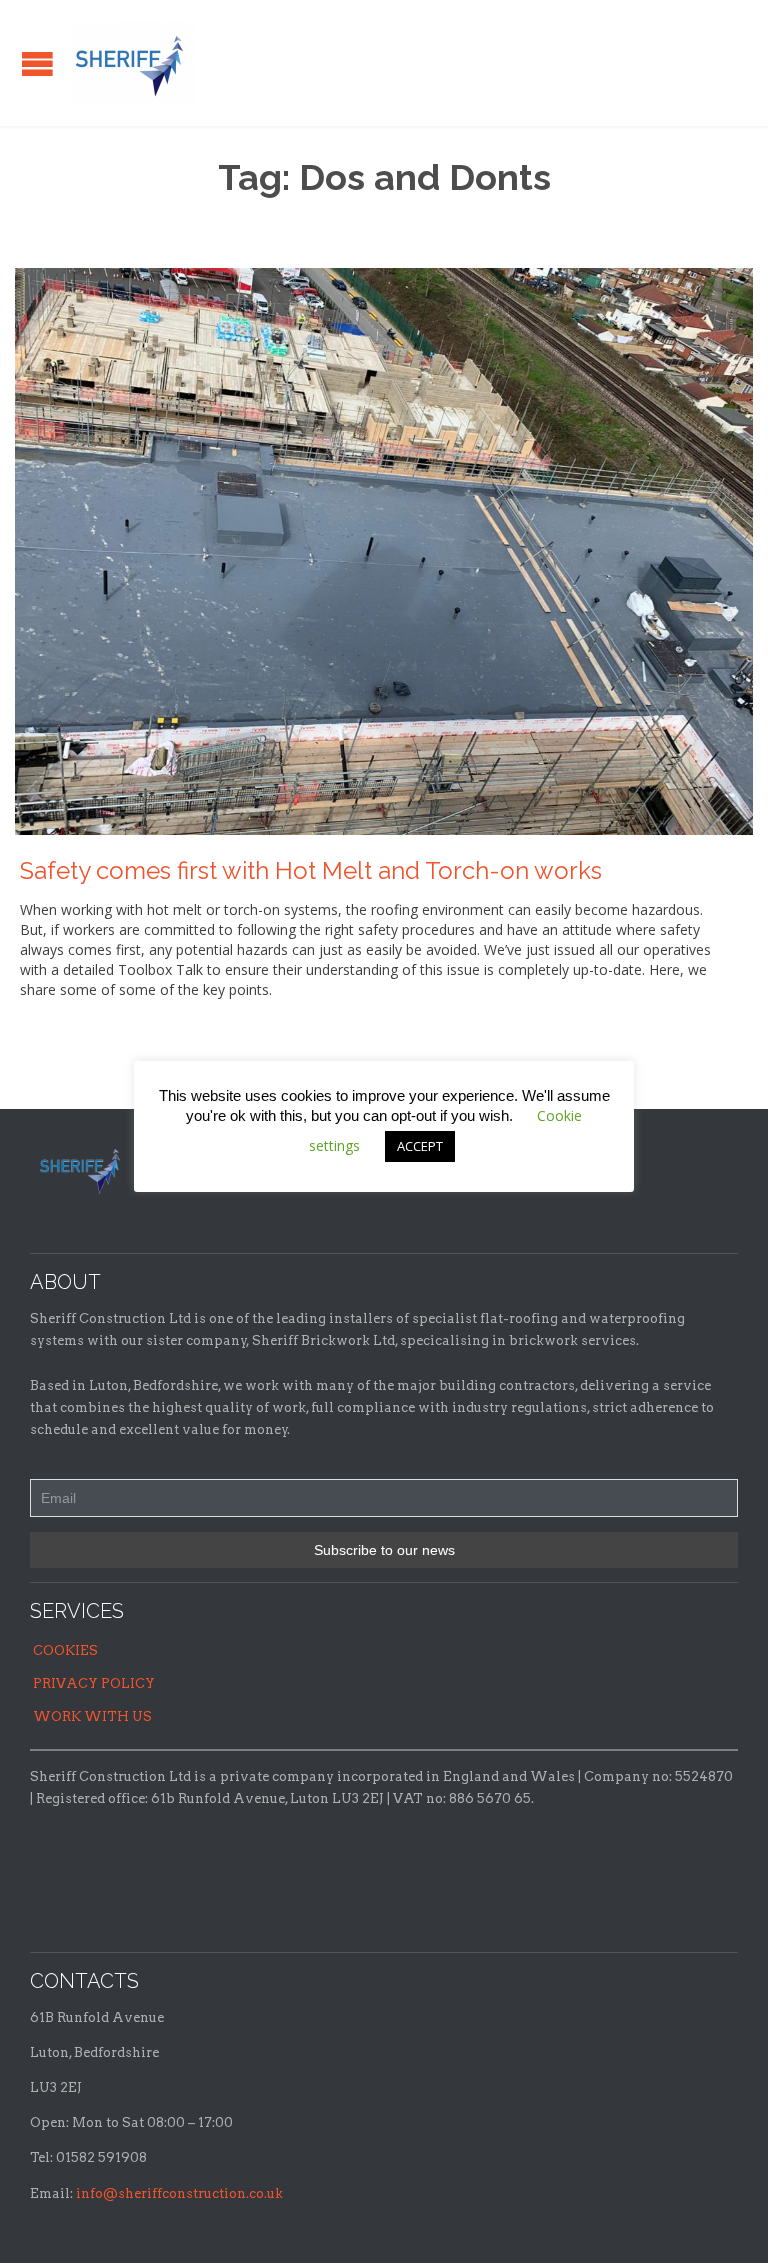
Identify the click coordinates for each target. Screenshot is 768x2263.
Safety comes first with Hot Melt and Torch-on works (311, 870)
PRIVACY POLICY (94, 1683)
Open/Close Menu (37, 63)
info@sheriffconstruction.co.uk (179, 2193)
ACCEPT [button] (420, 1146)
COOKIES (65, 1650)
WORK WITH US (92, 1716)
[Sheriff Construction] (132, 63)
